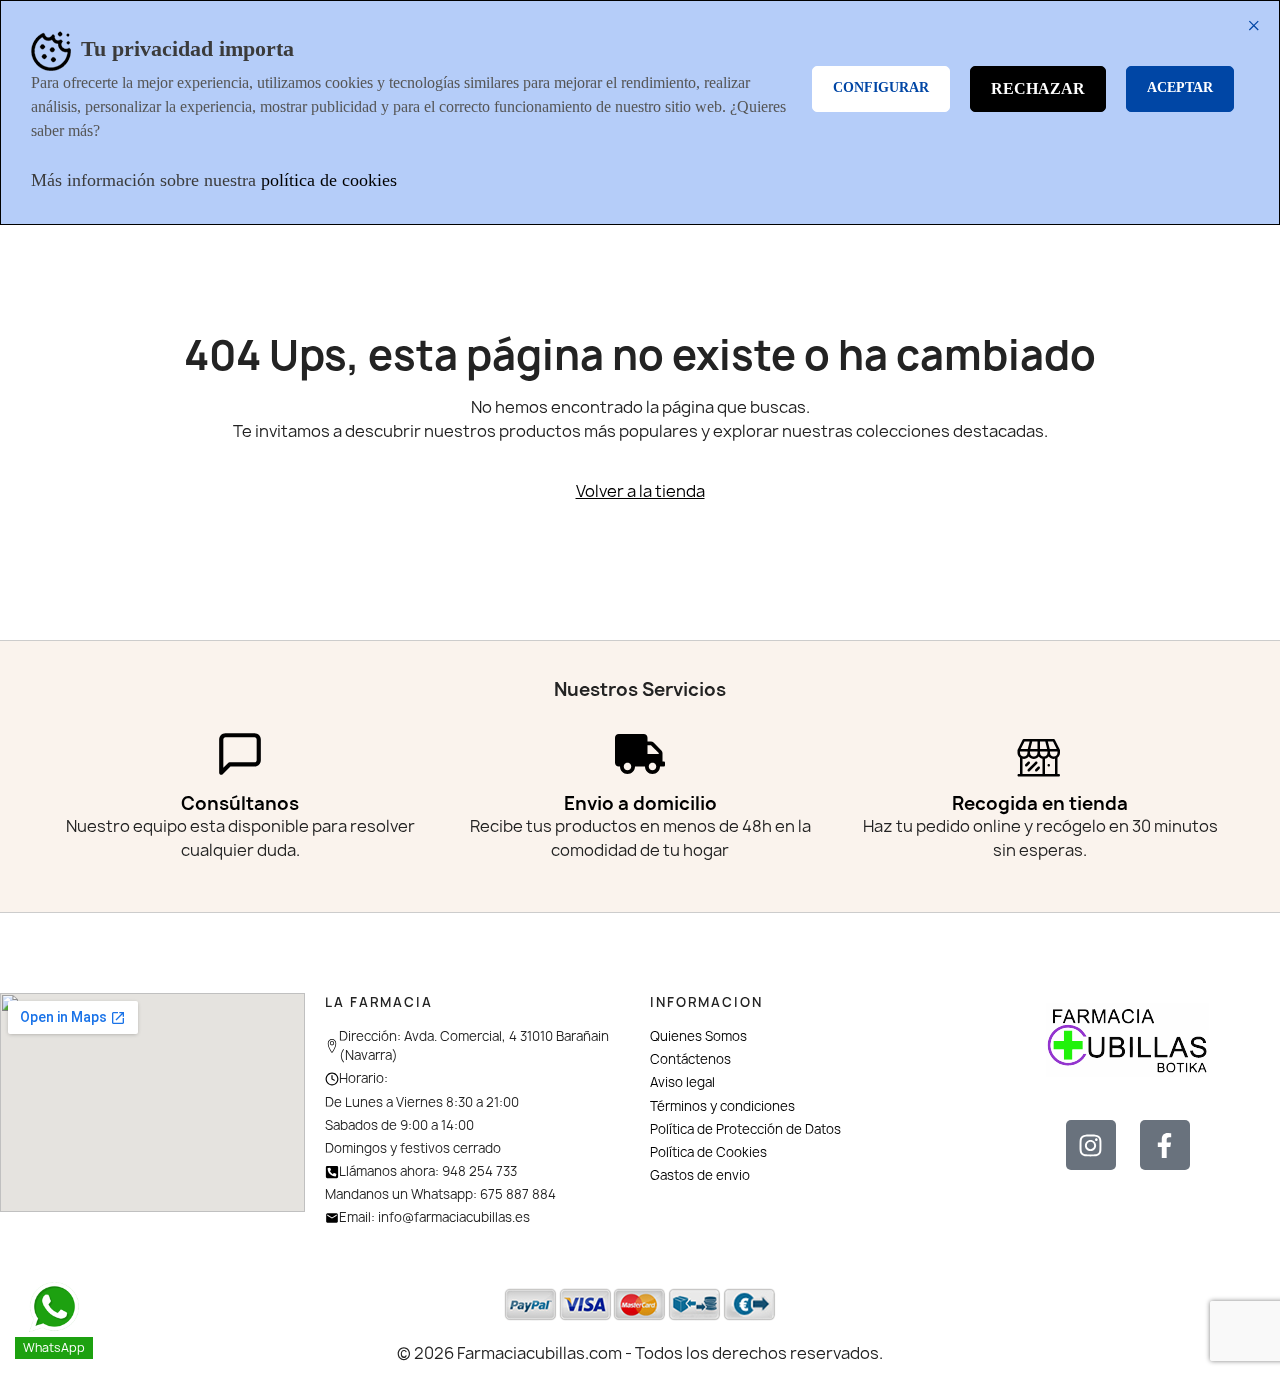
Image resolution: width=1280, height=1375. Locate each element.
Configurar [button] (881, 87)
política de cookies (329, 180)
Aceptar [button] (1180, 87)
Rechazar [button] (1038, 88)
